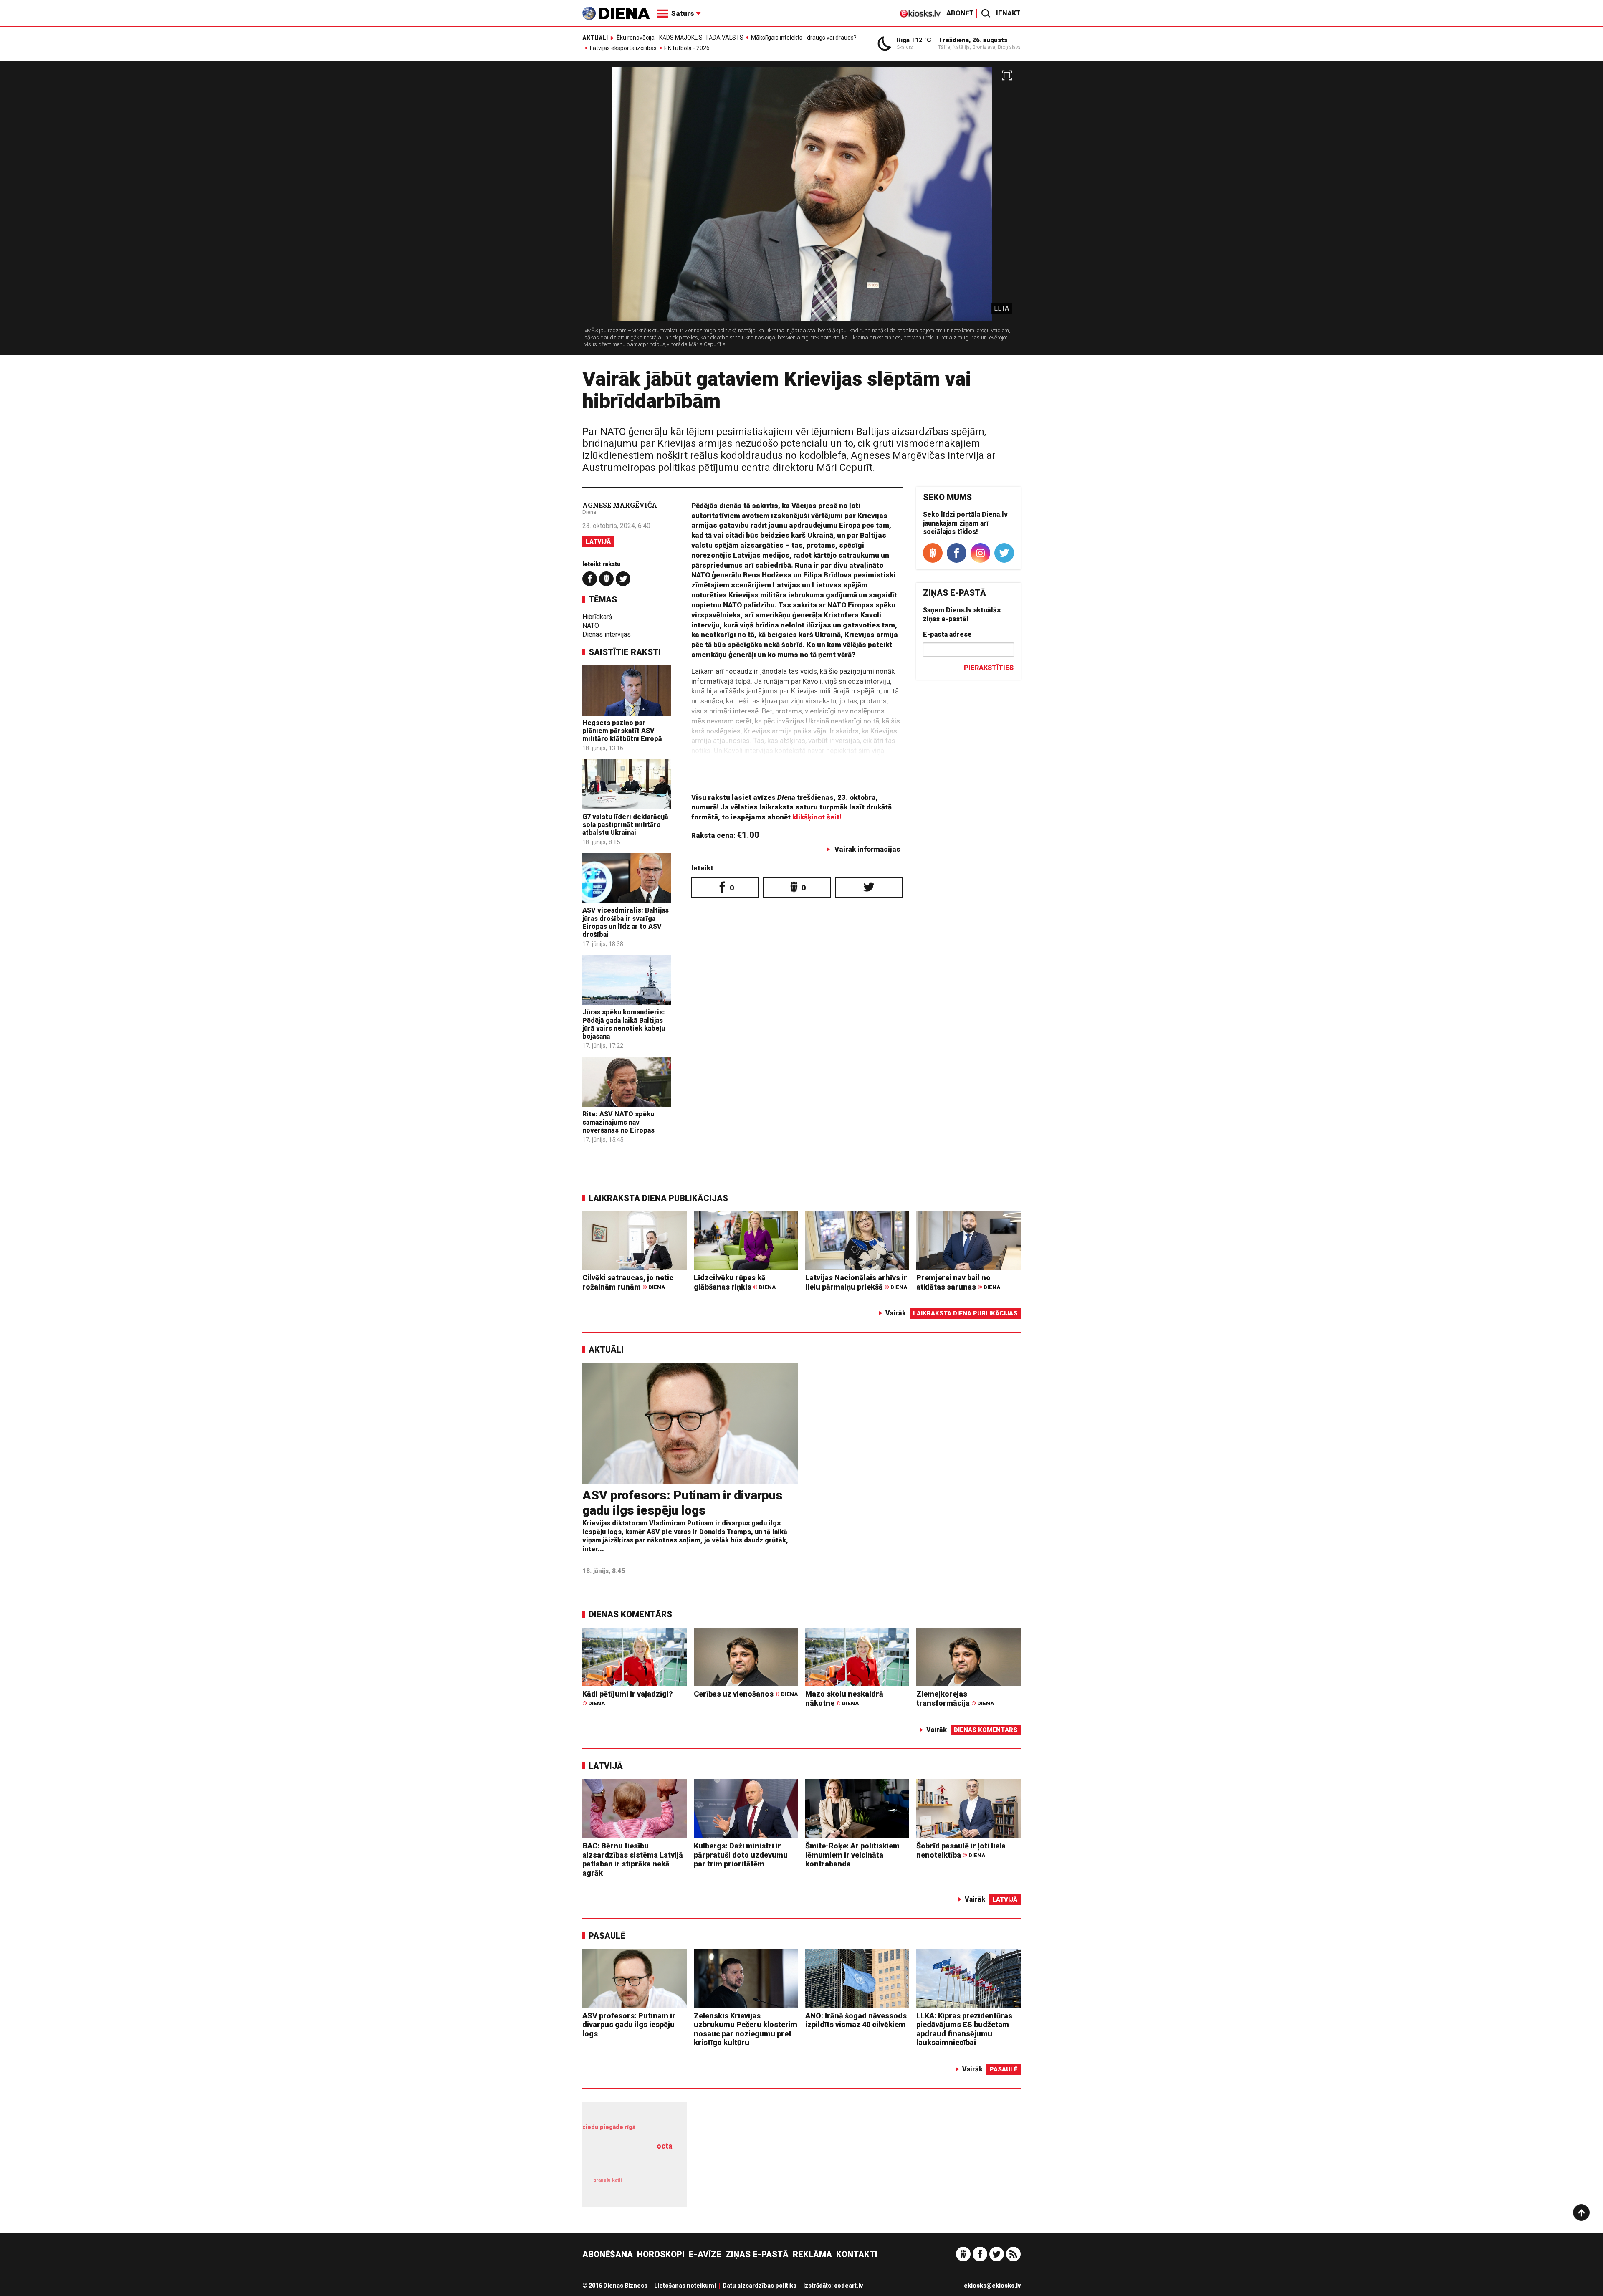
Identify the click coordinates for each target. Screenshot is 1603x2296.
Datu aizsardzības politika (760, 2286)
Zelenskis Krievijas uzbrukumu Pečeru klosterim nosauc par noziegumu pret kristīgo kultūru (746, 2029)
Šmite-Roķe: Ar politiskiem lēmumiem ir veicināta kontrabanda (852, 1855)
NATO (591, 626)
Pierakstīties (989, 668)
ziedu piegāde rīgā (609, 2127)
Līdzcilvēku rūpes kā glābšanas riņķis (735, 1282)
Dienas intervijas (607, 634)
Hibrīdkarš (597, 617)
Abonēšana (608, 2254)
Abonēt (960, 13)
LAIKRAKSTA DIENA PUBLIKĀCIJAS (658, 1198)
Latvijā (598, 541)
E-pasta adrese (947, 634)
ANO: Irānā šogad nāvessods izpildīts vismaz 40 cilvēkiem (856, 2020)
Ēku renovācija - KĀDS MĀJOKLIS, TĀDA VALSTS (680, 38)
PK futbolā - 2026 (687, 48)
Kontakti (857, 2254)
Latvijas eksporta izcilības (623, 48)
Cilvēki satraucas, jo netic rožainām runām (628, 1282)
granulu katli (607, 2180)
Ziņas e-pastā (757, 2254)
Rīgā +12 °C (914, 40)
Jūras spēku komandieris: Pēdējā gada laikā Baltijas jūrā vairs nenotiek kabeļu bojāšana (624, 1024)
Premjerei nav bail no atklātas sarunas (958, 1282)
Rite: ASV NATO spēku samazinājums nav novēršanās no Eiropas (618, 1122)
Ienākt (1008, 13)
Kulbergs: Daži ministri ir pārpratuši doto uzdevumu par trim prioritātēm (741, 1855)
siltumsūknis (655, 2186)
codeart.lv (848, 2286)
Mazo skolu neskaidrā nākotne (844, 1698)
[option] (801, 211)
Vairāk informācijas (867, 849)
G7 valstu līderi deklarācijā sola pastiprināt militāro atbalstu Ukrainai (625, 825)
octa (665, 2146)
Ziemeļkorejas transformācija (955, 1698)
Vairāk (896, 1313)
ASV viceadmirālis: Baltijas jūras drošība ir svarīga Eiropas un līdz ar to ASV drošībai (626, 922)
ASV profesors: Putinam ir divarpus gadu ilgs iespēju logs (683, 1503)
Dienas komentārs (630, 1614)
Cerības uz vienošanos (746, 1694)
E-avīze (705, 2254)
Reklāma (812, 2254)
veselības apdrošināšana (630, 2161)
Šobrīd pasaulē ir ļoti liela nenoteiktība (961, 1850)
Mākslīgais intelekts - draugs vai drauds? (804, 38)
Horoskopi (661, 2254)
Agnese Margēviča (620, 505)
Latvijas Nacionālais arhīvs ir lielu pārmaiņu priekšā (856, 1282)
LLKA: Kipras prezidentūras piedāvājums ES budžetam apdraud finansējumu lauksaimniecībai (964, 2029)
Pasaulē (607, 1936)
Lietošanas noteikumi (685, 2286)
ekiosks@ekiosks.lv (992, 2286)
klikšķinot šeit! (817, 817)
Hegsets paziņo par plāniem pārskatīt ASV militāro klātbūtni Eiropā (622, 731)
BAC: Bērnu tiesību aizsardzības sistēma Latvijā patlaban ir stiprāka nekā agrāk (633, 1859)
